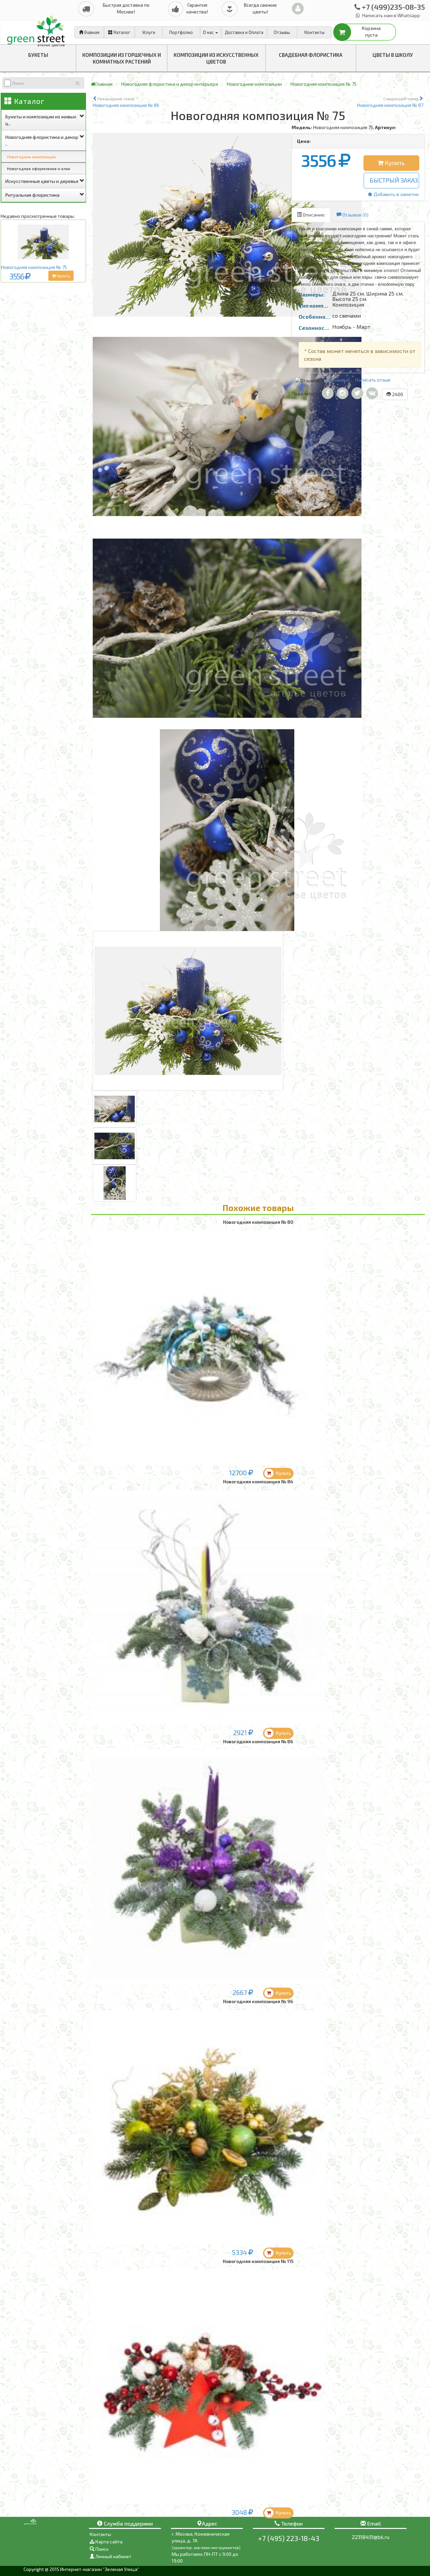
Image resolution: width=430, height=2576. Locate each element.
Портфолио (181, 32)
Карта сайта (109, 2542)
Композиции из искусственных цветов (216, 58)
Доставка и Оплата (244, 32)
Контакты (314, 32)
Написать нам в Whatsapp (391, 15)
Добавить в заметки (396, 194)
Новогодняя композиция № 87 (390, 102)
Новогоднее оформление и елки (39, 168)
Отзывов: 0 (338, 380)
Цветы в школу (393, 55)
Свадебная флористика (311, 55)
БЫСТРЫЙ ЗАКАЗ (394, 180)
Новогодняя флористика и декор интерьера (170, 84)
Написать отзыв (373, 380)
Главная (91, 32)
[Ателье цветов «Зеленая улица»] (37, 29)
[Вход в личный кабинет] (298, 9)
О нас (209, 32)
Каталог (121, 32)
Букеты (38, 55)
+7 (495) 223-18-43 (289, 2538)
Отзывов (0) (355, 215)
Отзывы (282, 32)
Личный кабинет (113, 2556)
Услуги (149, 32)
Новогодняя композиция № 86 (126, 102)
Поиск (101, 2549)
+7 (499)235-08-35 (393, 7)
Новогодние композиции (31, 157)
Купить (63, 276)
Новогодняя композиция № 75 (34, 267)
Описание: (313, 215)
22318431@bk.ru (371, 2537)
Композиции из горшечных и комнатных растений (122, 58)
